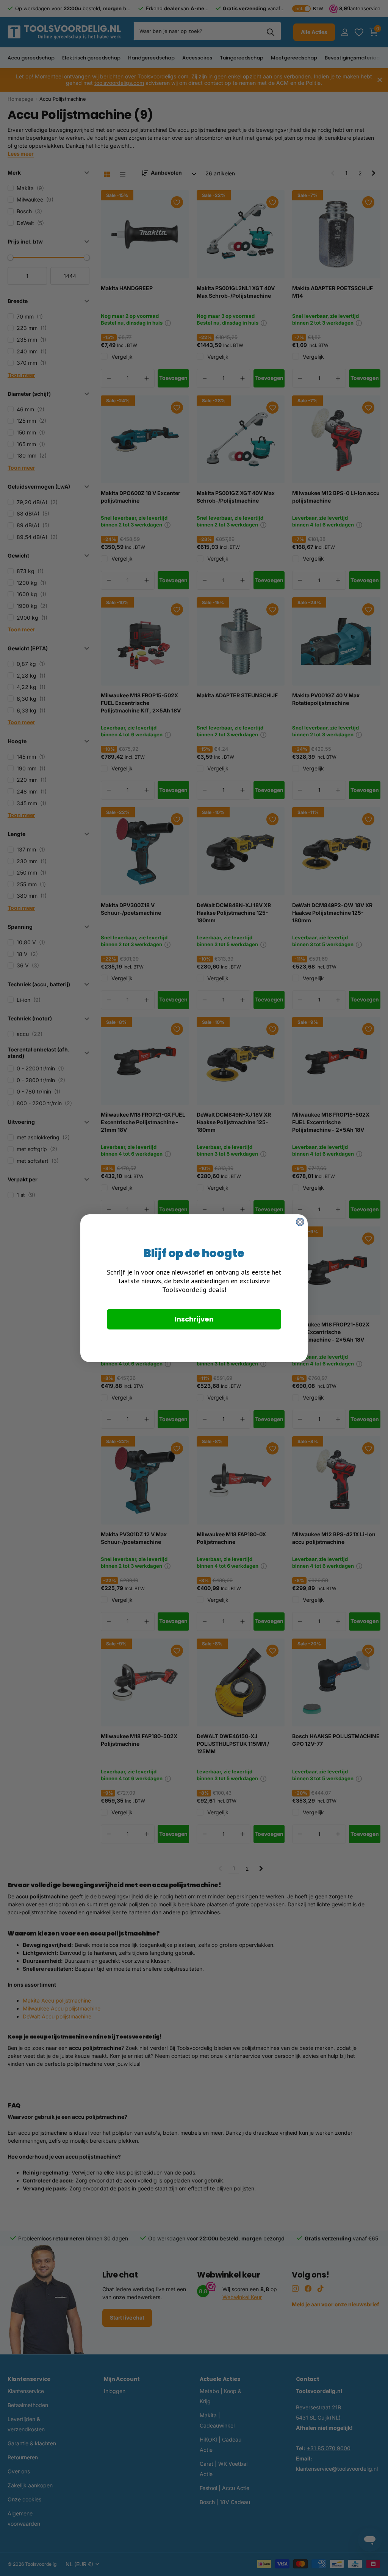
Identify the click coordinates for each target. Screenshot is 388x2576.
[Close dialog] (300, 1222)
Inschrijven (194, 1319)
